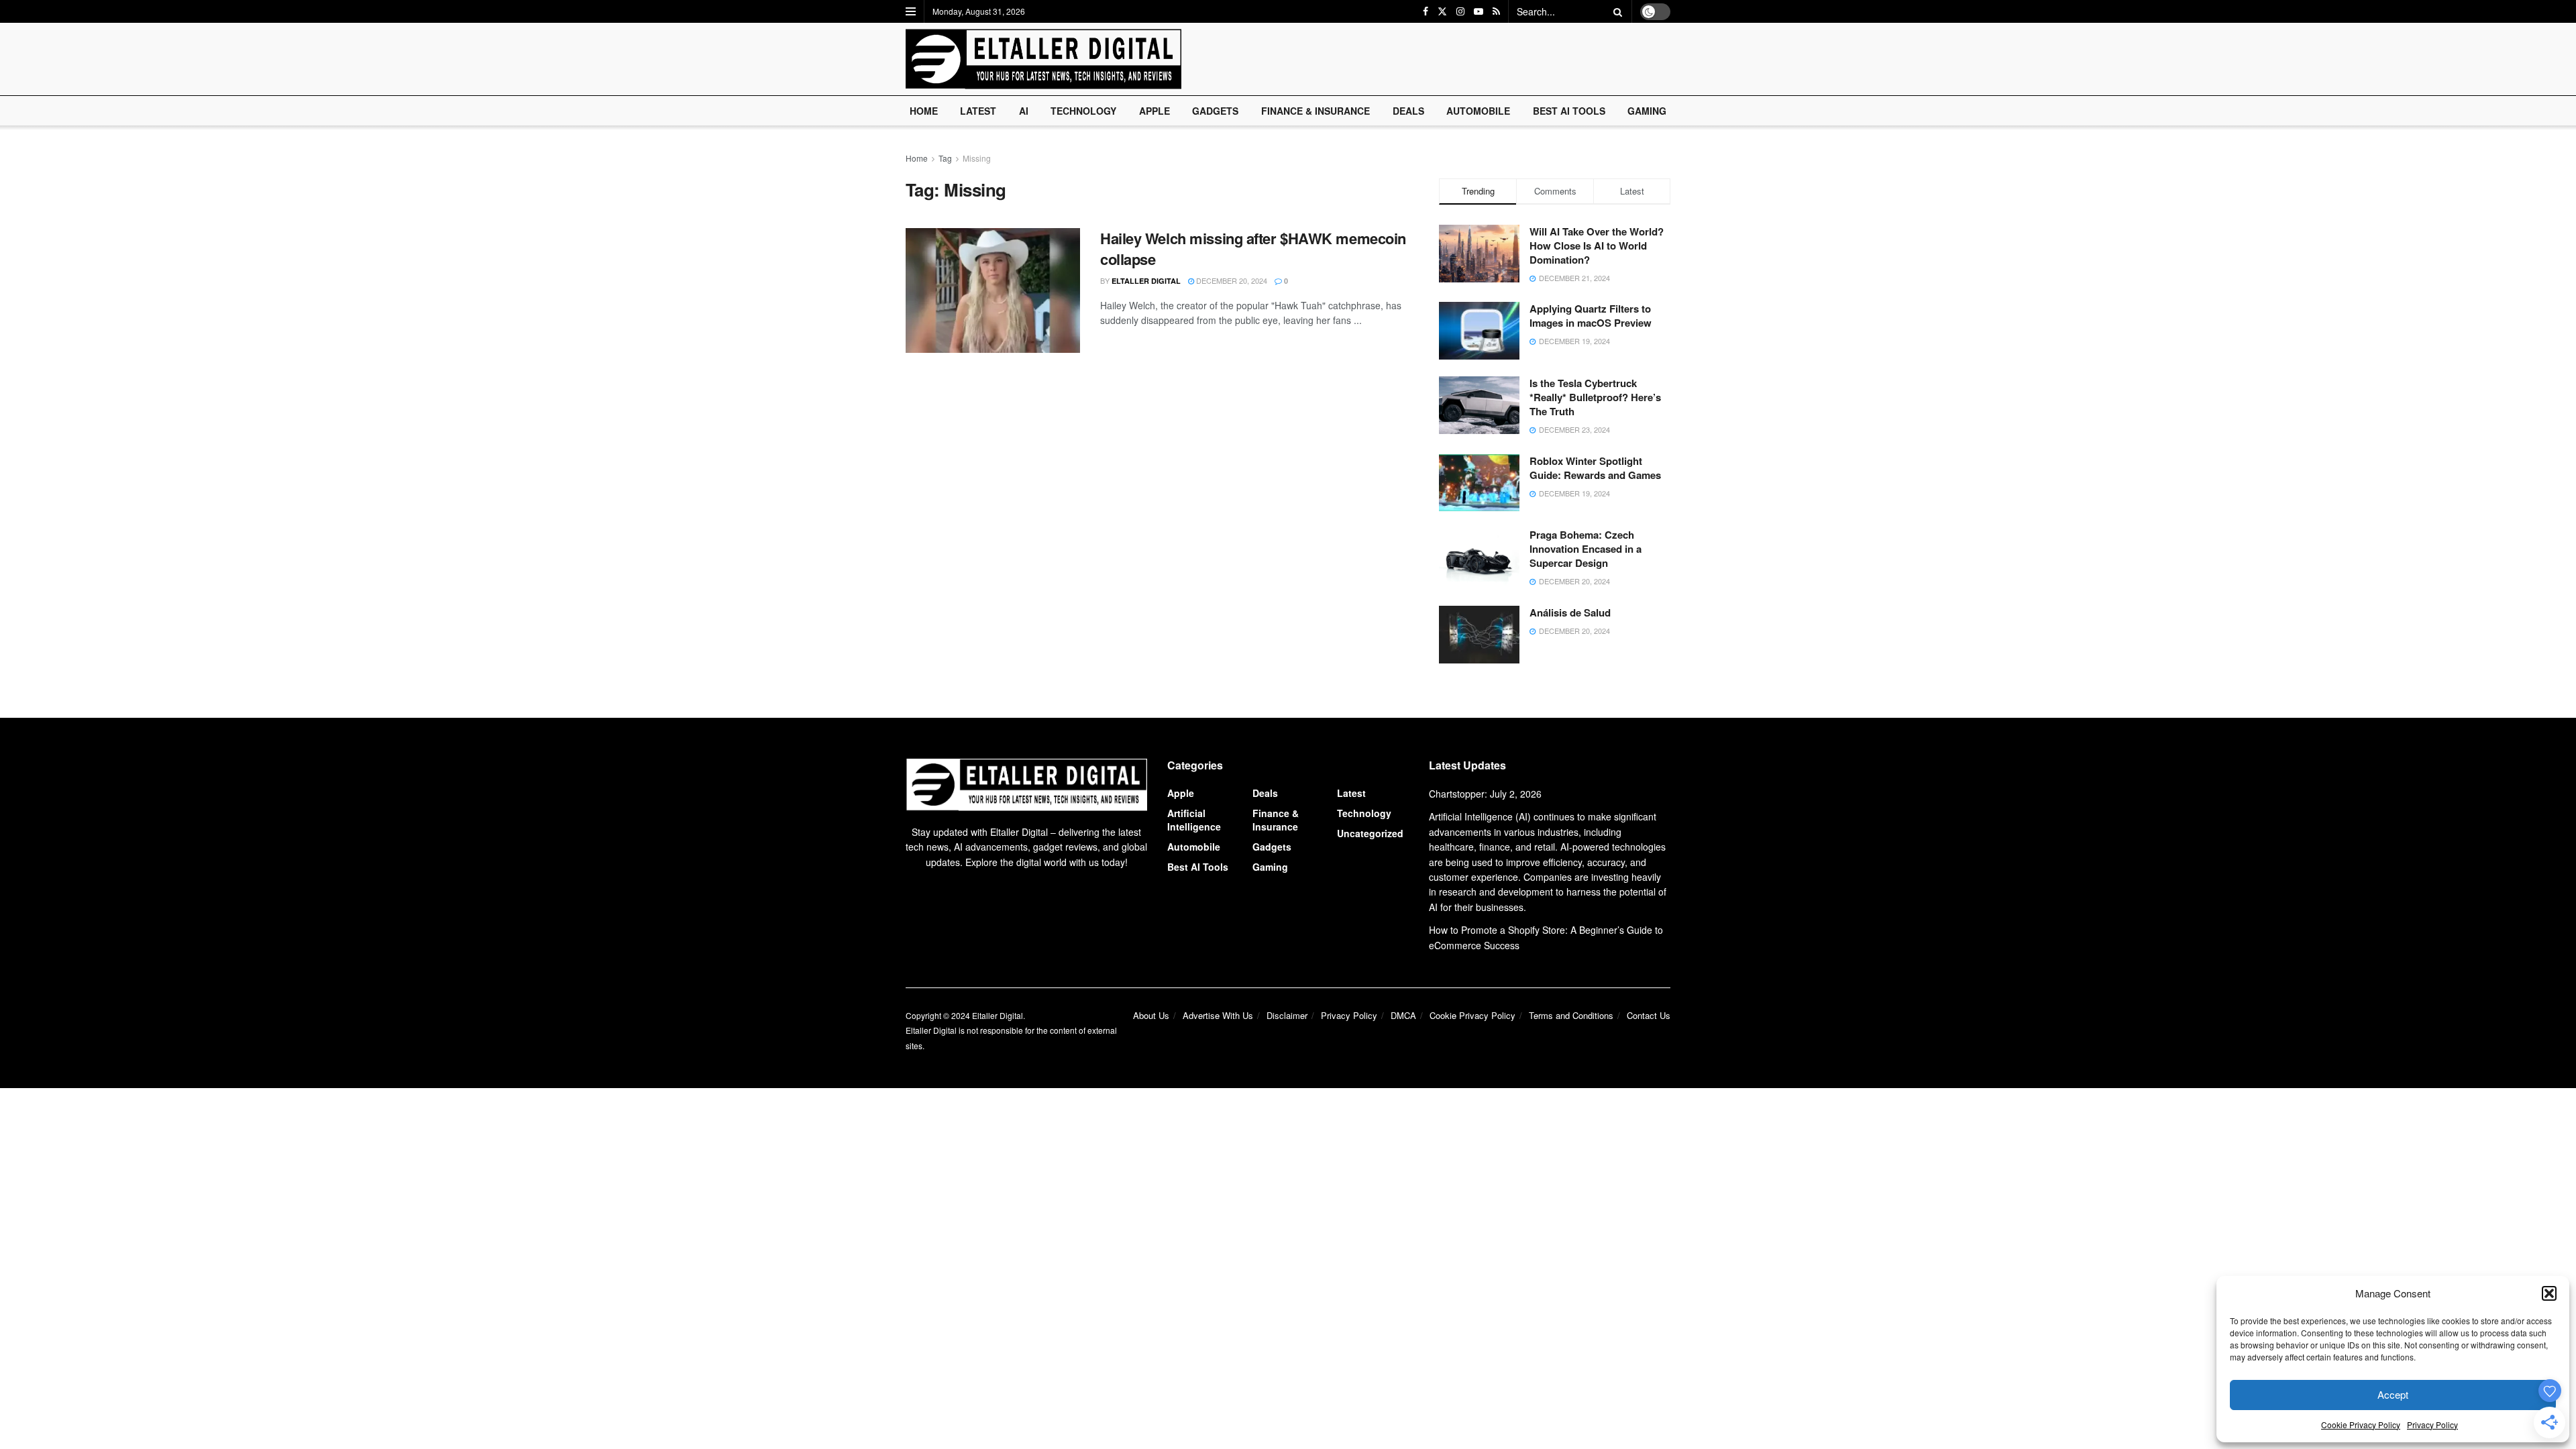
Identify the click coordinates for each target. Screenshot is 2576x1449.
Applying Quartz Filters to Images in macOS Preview (1591, 316)
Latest (978, 111)
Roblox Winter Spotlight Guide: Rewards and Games (1595, 468)
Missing (977, 158)
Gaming (1647, 111)
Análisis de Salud (1570, 612)
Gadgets (1215, 111)
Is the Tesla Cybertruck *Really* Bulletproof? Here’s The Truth (1595, 397)
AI (1024, 111)
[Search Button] (1615, 11)
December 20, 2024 (1231, 280)
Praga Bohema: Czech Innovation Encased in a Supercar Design (1586, 549)
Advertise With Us (1218, 1015)
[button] (2549, 1293)
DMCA (1403, 1015)
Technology (1083, 111)
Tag (945, 158)
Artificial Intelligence (1194, 820)
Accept (2393, 1394)
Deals (1408, 111)
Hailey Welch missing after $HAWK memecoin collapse (1253, 249)
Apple (1155, 111)
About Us (1151, 1015)
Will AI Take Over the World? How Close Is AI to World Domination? (1597, 246)
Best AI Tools (1569, 111)
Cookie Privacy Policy (2361, 1425)
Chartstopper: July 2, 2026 (1485, 794)
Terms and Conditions (1571, 1015)
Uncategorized (1370, 833)
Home (924, 111)
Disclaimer (1287, 1015)
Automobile (1478, 111)
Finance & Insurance (1316, 111)
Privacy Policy (2432, 1425)
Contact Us (1649, 1015)
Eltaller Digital (1146, 281)
